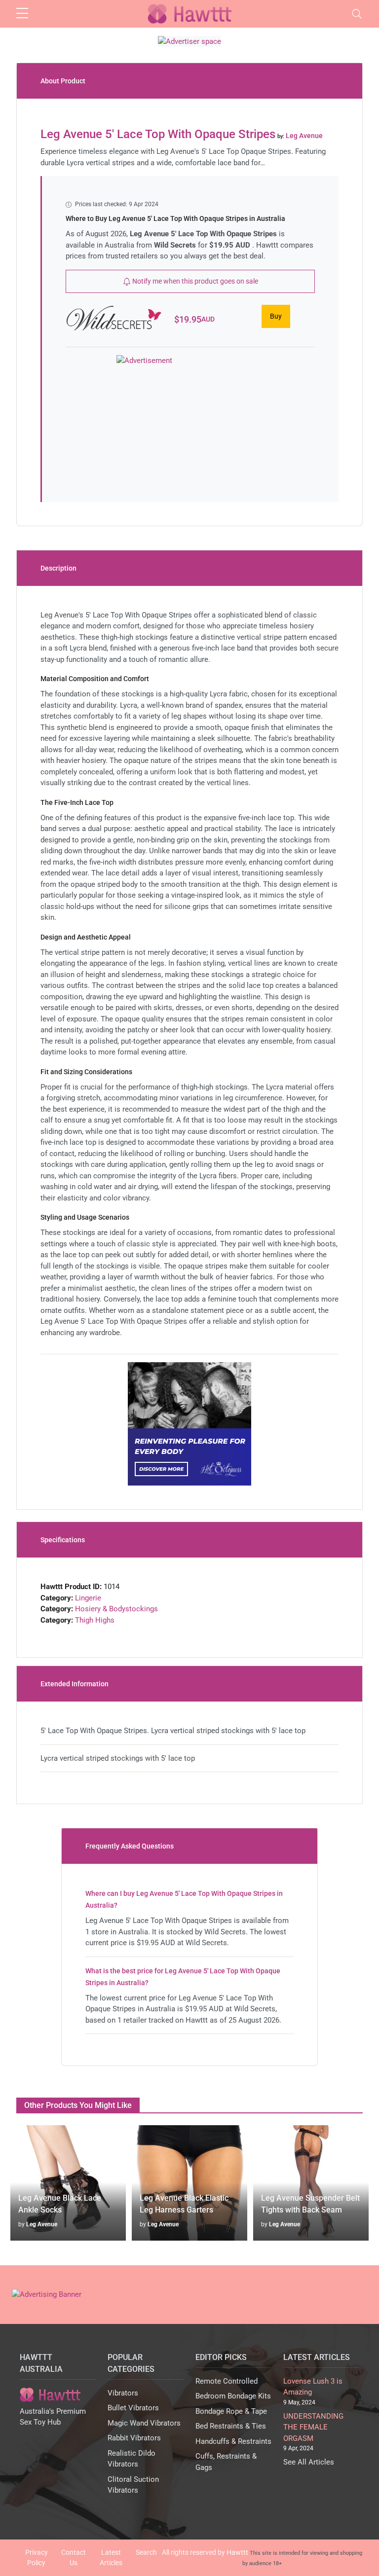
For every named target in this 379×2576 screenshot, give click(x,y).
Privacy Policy (37, 2558)
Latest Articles (111, 2558)
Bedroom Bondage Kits (233, 2396)
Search (146, 2552)
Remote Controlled (227, 2381)
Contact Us (74, 2558)
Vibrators (123, 2393)
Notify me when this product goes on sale (194, 281)
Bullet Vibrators (133, 2408)
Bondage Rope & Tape (231, 2411)
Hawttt (237, 2552)
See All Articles (309, 2462)
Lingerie (88, 1598)
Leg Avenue (42, 2224)
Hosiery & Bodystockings (116, 1609)
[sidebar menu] (22, 14)
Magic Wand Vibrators (144, 2423)
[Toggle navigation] (357, 14)
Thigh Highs (95, 1620)
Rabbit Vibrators (134, 2438)
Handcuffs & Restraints (233, 2441)
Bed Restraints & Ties (231, 2426)
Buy (276, 316)
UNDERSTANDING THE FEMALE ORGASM (313, 2427)
